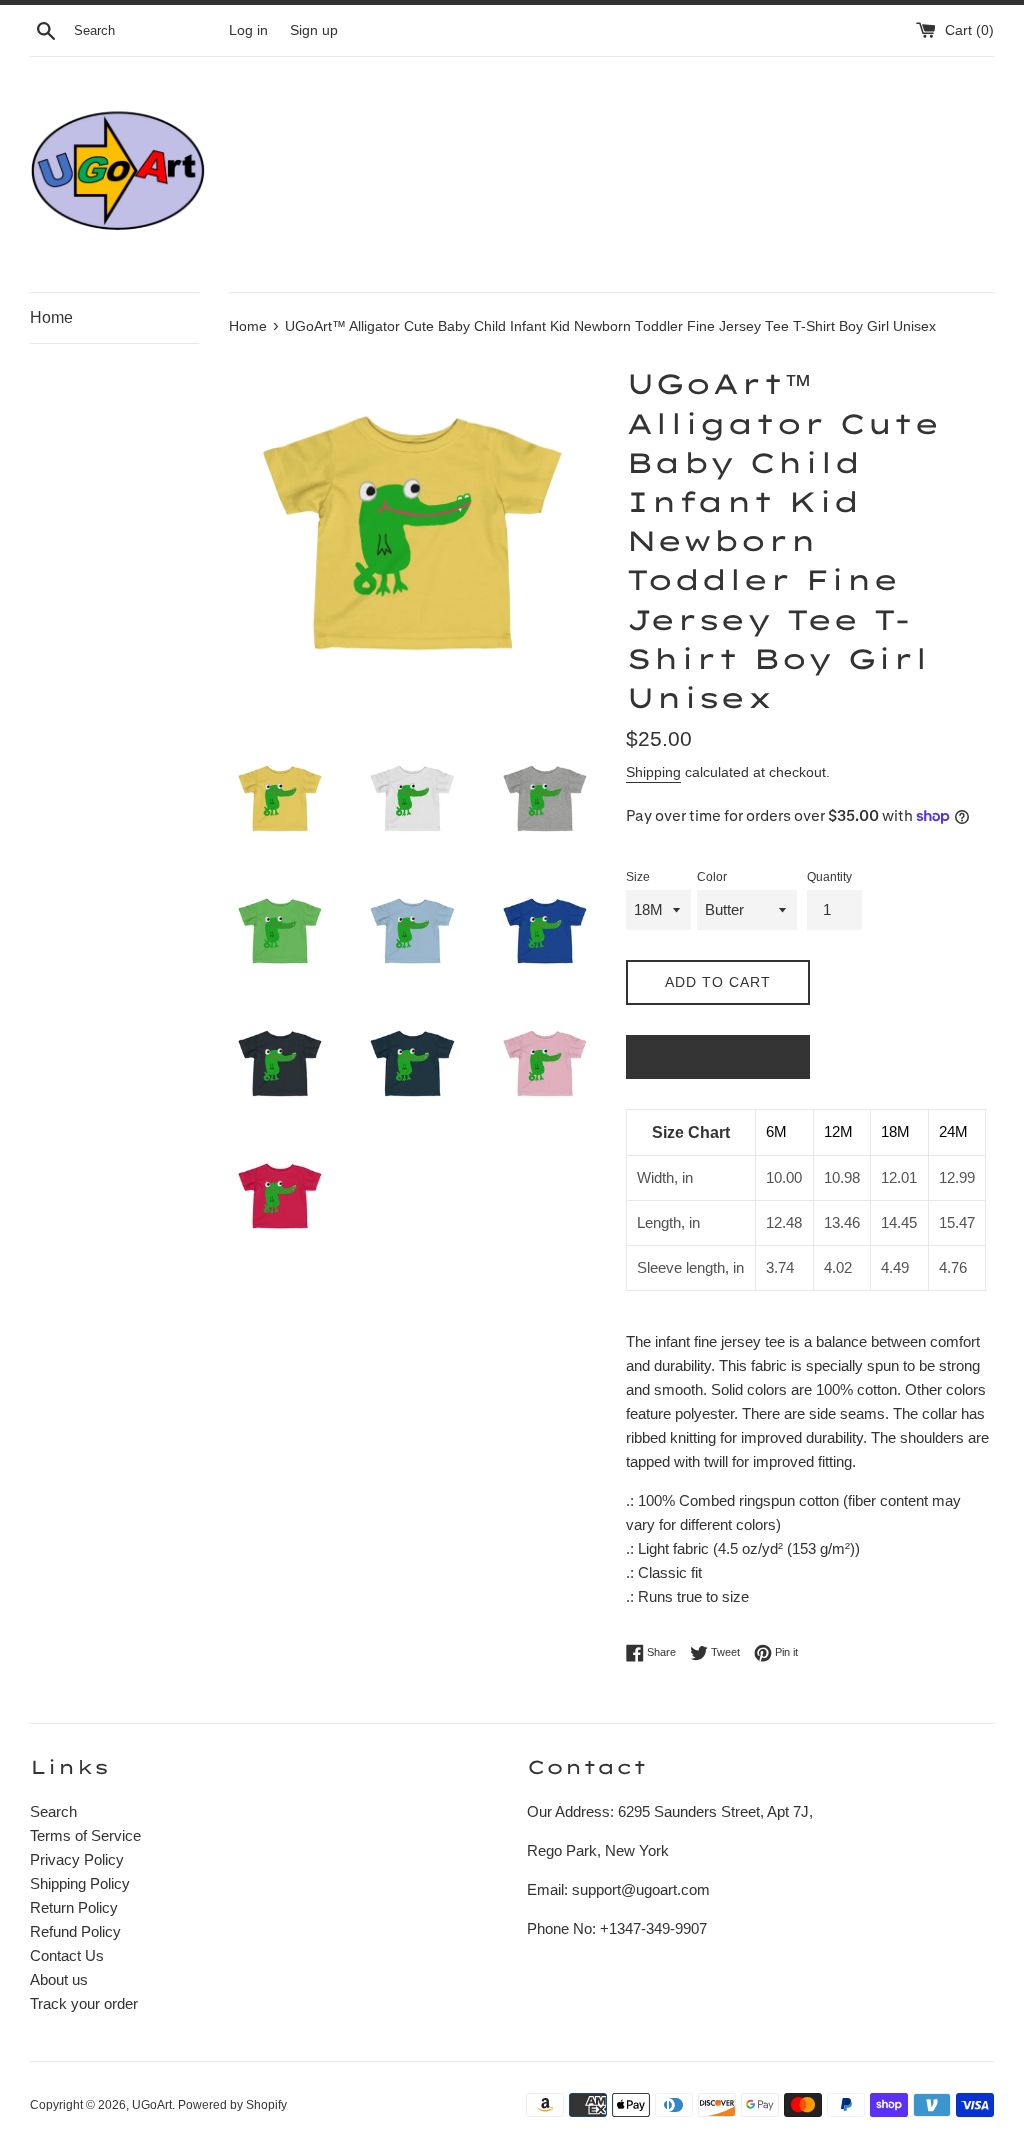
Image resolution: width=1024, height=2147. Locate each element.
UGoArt (152, 2105)
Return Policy (74, 1907)
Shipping (653, 772)
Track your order (84, 2003)
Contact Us (67, 1955)
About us (59, 1979)
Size (638, 877)
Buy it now (718, 1057)
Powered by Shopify (232, 2105)
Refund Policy (75, 1931)
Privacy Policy (77, 1859)
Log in (248, 30)
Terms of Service (85, 1835)
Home (51, 317)
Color (712, 877)
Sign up (314, 30)
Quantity (829, 877)
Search (53, 1811)
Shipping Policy (80, 1883)
